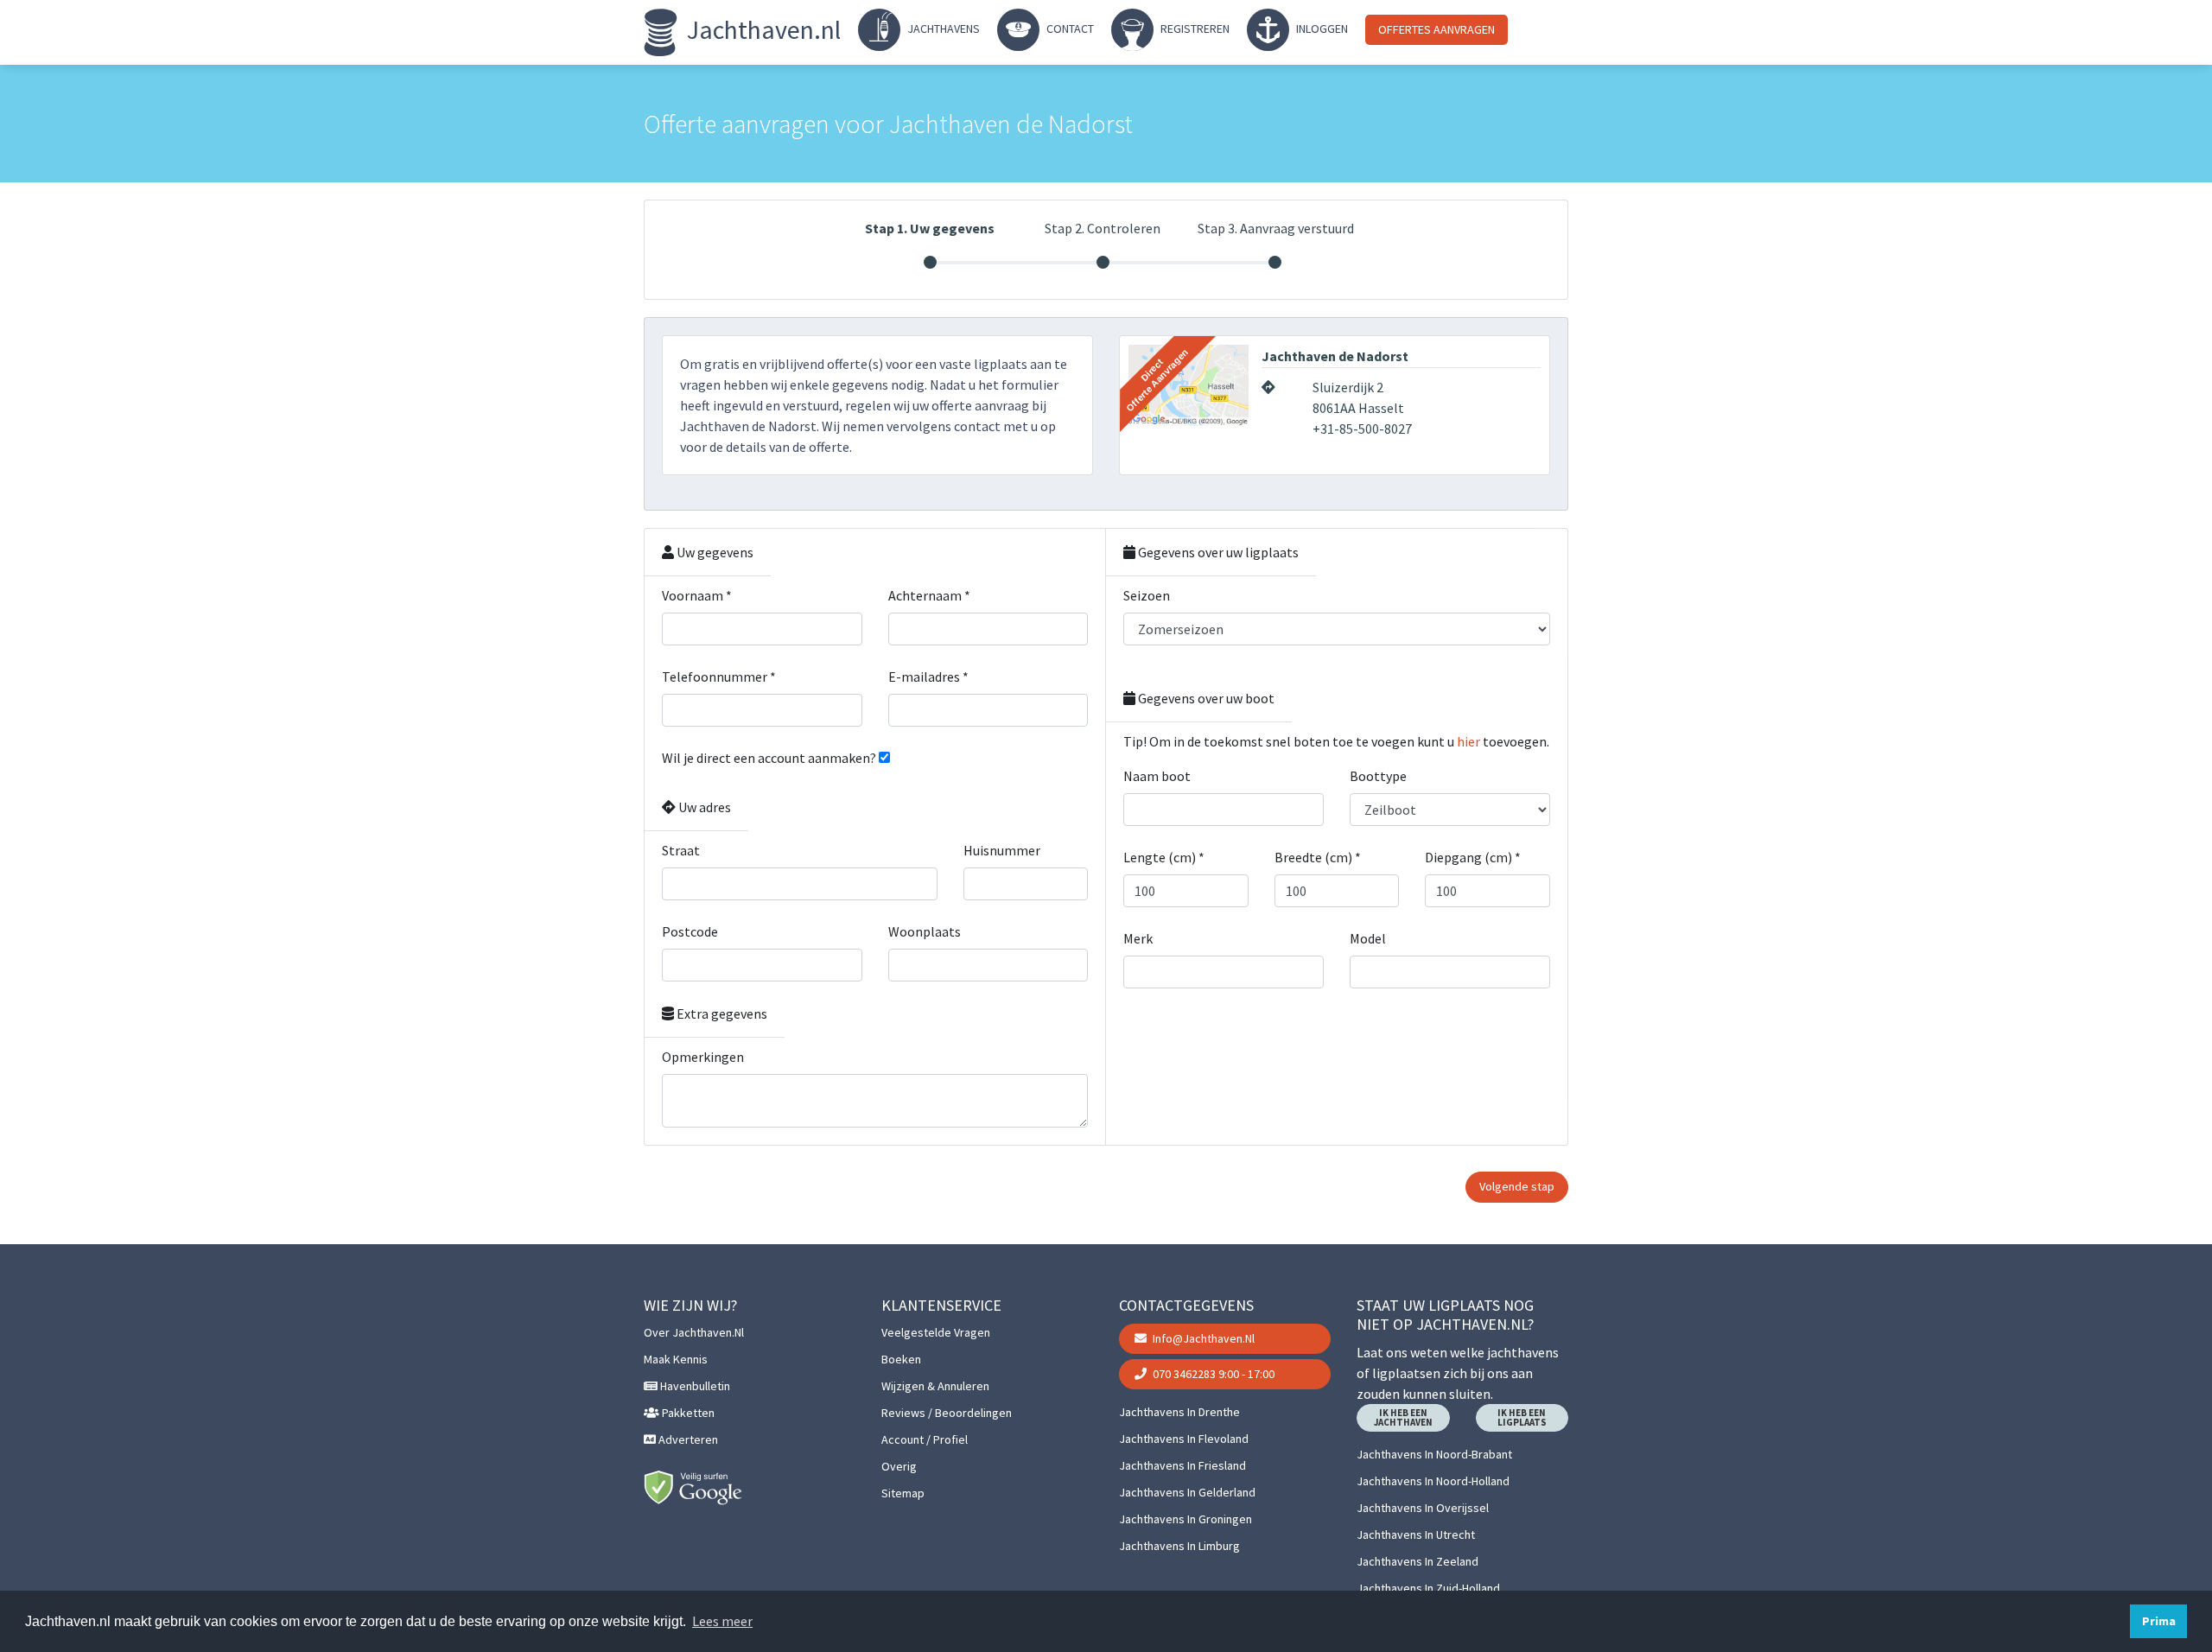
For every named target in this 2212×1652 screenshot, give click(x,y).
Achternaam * (929, 595)
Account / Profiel (925, 1439)
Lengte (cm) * (1164, 857)
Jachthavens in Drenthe (1179, 1412)
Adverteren (687, 1439)
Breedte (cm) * (1318, 857)
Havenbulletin (694, 1386)
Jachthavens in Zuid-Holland (1428, 1588)
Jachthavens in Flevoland (1184, 1439)
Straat (681, 850)
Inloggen (1321, 29)
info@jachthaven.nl (1202, 1338)
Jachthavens (942, 29)
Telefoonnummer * (719, 677)
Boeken (901, 1359)
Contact (1069, 29)
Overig (899, 1466)
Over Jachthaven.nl (694, 1332)
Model (1368, 938)
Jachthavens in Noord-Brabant (1434, 1454)
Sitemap (903, 1493)
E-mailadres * (928, 677)
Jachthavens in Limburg (1179, 1546)
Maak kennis (676, 1359)
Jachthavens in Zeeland (1417, 1561)
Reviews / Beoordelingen (947, 1413)
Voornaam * (697, 595)
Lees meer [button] (722, 1621)
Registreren (1194, 29)
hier (1468, 741)
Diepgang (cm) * (1473, 857)
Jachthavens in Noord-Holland (1433, 1481)
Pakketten (687, 1413)
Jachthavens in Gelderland (1187, 1492)
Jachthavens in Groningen (1185, 1519)
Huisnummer (1002, 850)
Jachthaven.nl (761, 29)
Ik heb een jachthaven (1403, 1417)
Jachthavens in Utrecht (1416, 1534)
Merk (1138, 938)
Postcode (690, 931)
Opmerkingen (703, 1057)
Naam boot (1157, 776)
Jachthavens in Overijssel (1423, 1508)
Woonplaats (925, 931)
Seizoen (1147, 595)
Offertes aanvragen (1437, 29)
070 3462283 (1212, 1374)
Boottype (1378, 776)
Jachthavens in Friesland (1182, 1465)
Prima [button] (2159, 1621)
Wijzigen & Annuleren (935, 1386)
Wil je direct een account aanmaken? (769, 758)
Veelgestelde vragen (936, 1332)
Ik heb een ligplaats (1522, 1417)
